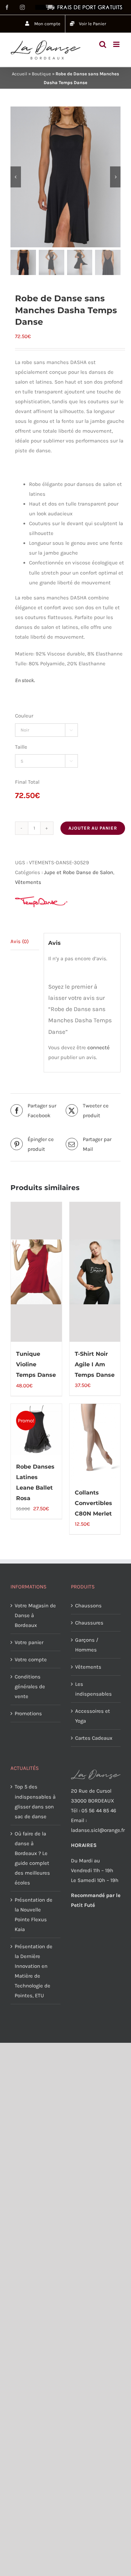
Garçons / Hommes (87, 1645)
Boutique (41, 74)
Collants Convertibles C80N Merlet (93, 1503)
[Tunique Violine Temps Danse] (36, 1272)
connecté (99, 1047)
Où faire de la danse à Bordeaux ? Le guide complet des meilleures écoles (32, 1858)
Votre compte (31, 1660)
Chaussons (88, 1606)
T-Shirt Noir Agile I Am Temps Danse (95, 1364)
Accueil (20, 74)
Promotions (28, 1713)
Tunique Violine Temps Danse (36, 1364)
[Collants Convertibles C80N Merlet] (95, 1442)
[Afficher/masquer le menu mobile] (117, 44)
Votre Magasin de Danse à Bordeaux (35, 1615)
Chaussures (89, 1623)
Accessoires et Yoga (93, 1716)
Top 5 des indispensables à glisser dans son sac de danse (35, 1801)
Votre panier (29, 1642)
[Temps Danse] (41, 902)
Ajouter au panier (93, 828)
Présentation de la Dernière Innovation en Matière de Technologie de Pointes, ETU (34, 1971)
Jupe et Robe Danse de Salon (79, 872)
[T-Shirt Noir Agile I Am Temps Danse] (95, 1272)
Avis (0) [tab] (20, 941)
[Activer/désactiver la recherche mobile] (103, 44)
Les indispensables (93, 1689)
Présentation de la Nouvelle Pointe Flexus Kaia (34, 1915)
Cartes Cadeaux (94, 1738)
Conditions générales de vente (30, 1687)
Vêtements (28, 882)
